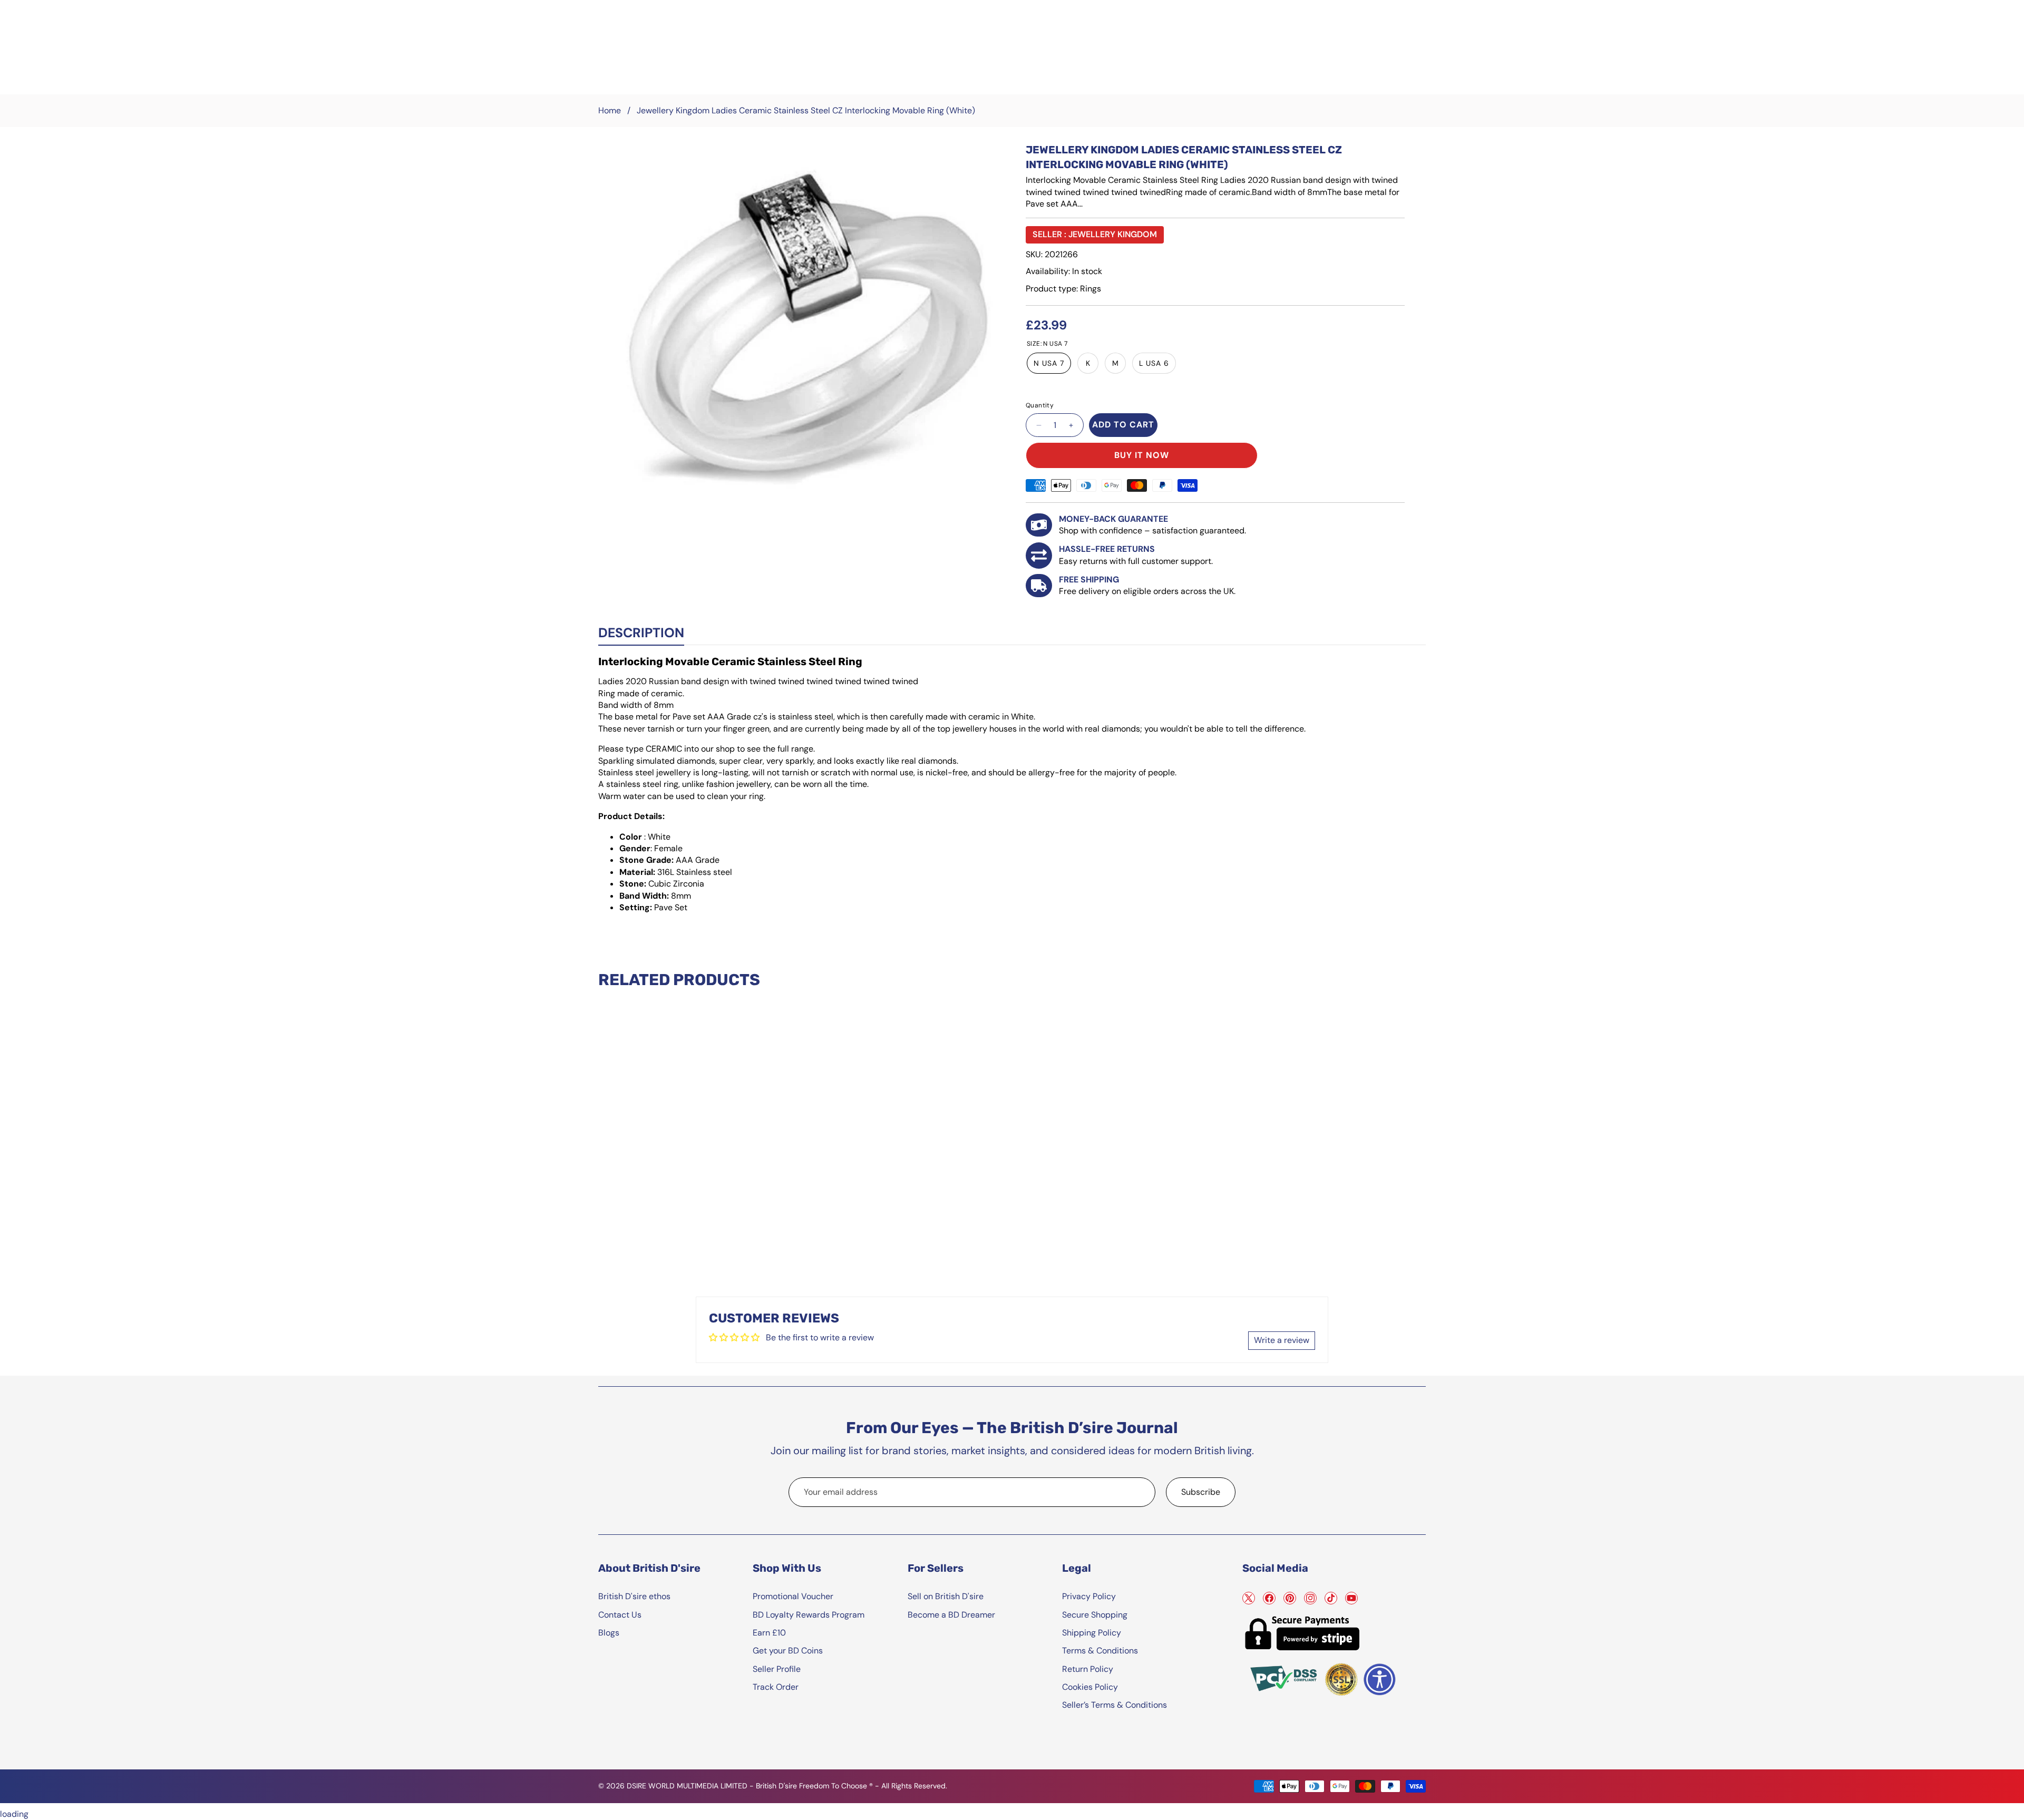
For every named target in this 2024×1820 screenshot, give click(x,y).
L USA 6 (1154, 363)
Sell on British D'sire (946, 1596)
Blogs (609, 1633)
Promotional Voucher (793, 1596)
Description (641, 633)
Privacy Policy (1089, 1596)
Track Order (776, 1687)
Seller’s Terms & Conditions (1115, 1705)
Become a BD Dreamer (951, 1615)
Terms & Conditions (1100, 1651)
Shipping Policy (1092, 1633)
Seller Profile (777, 1669)
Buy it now (1142, 455)
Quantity (1040, 405)
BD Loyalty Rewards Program (809, 1615)
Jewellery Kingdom (1113, 234)
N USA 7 (1049, 363)
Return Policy (1088, 1669)
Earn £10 (769, 1633)
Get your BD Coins (788, 1651)
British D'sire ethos (634, 1596)
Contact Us (620, 1615)
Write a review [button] (1282, 1340)
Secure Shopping (1095, 1615)
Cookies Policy (1090, 1687)
